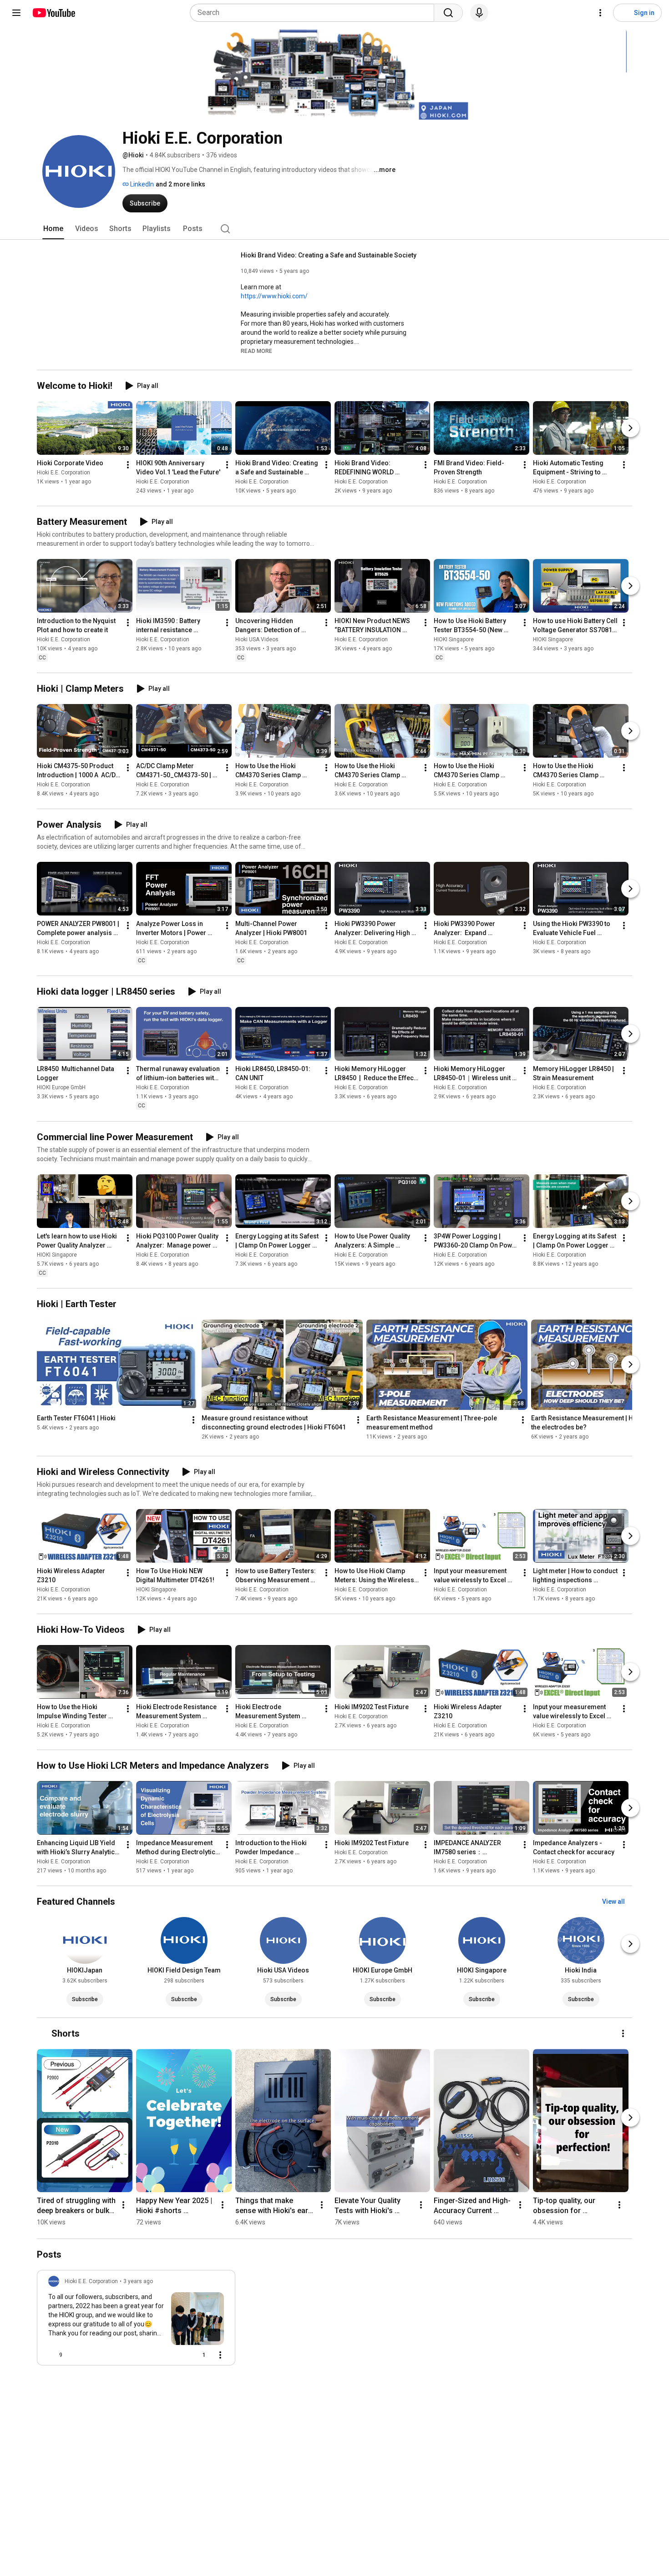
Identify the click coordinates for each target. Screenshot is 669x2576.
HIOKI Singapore (454, 639)
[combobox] (315, 13)
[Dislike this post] (73, 2355)
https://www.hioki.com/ (274, 296)
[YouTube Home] (53, 13)
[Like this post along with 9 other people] (52, 2355)
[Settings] (600, 13)
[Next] (630, 428)
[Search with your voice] (479, 13)
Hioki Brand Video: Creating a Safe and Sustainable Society (329, 255)
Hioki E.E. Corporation (63, 473)
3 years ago (138, 2281)
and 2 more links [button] (180, 184)
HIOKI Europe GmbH (61, 1088)
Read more (256, 351)
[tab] (53, 229)
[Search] (448, 13)
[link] (136, 2320)
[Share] (174, 2355)
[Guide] (16, 13)
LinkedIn (141, 184)
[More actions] (128, 465)
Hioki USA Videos (257, 639)
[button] (256, 351)
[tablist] (334, 229)
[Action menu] (220, 2355)
